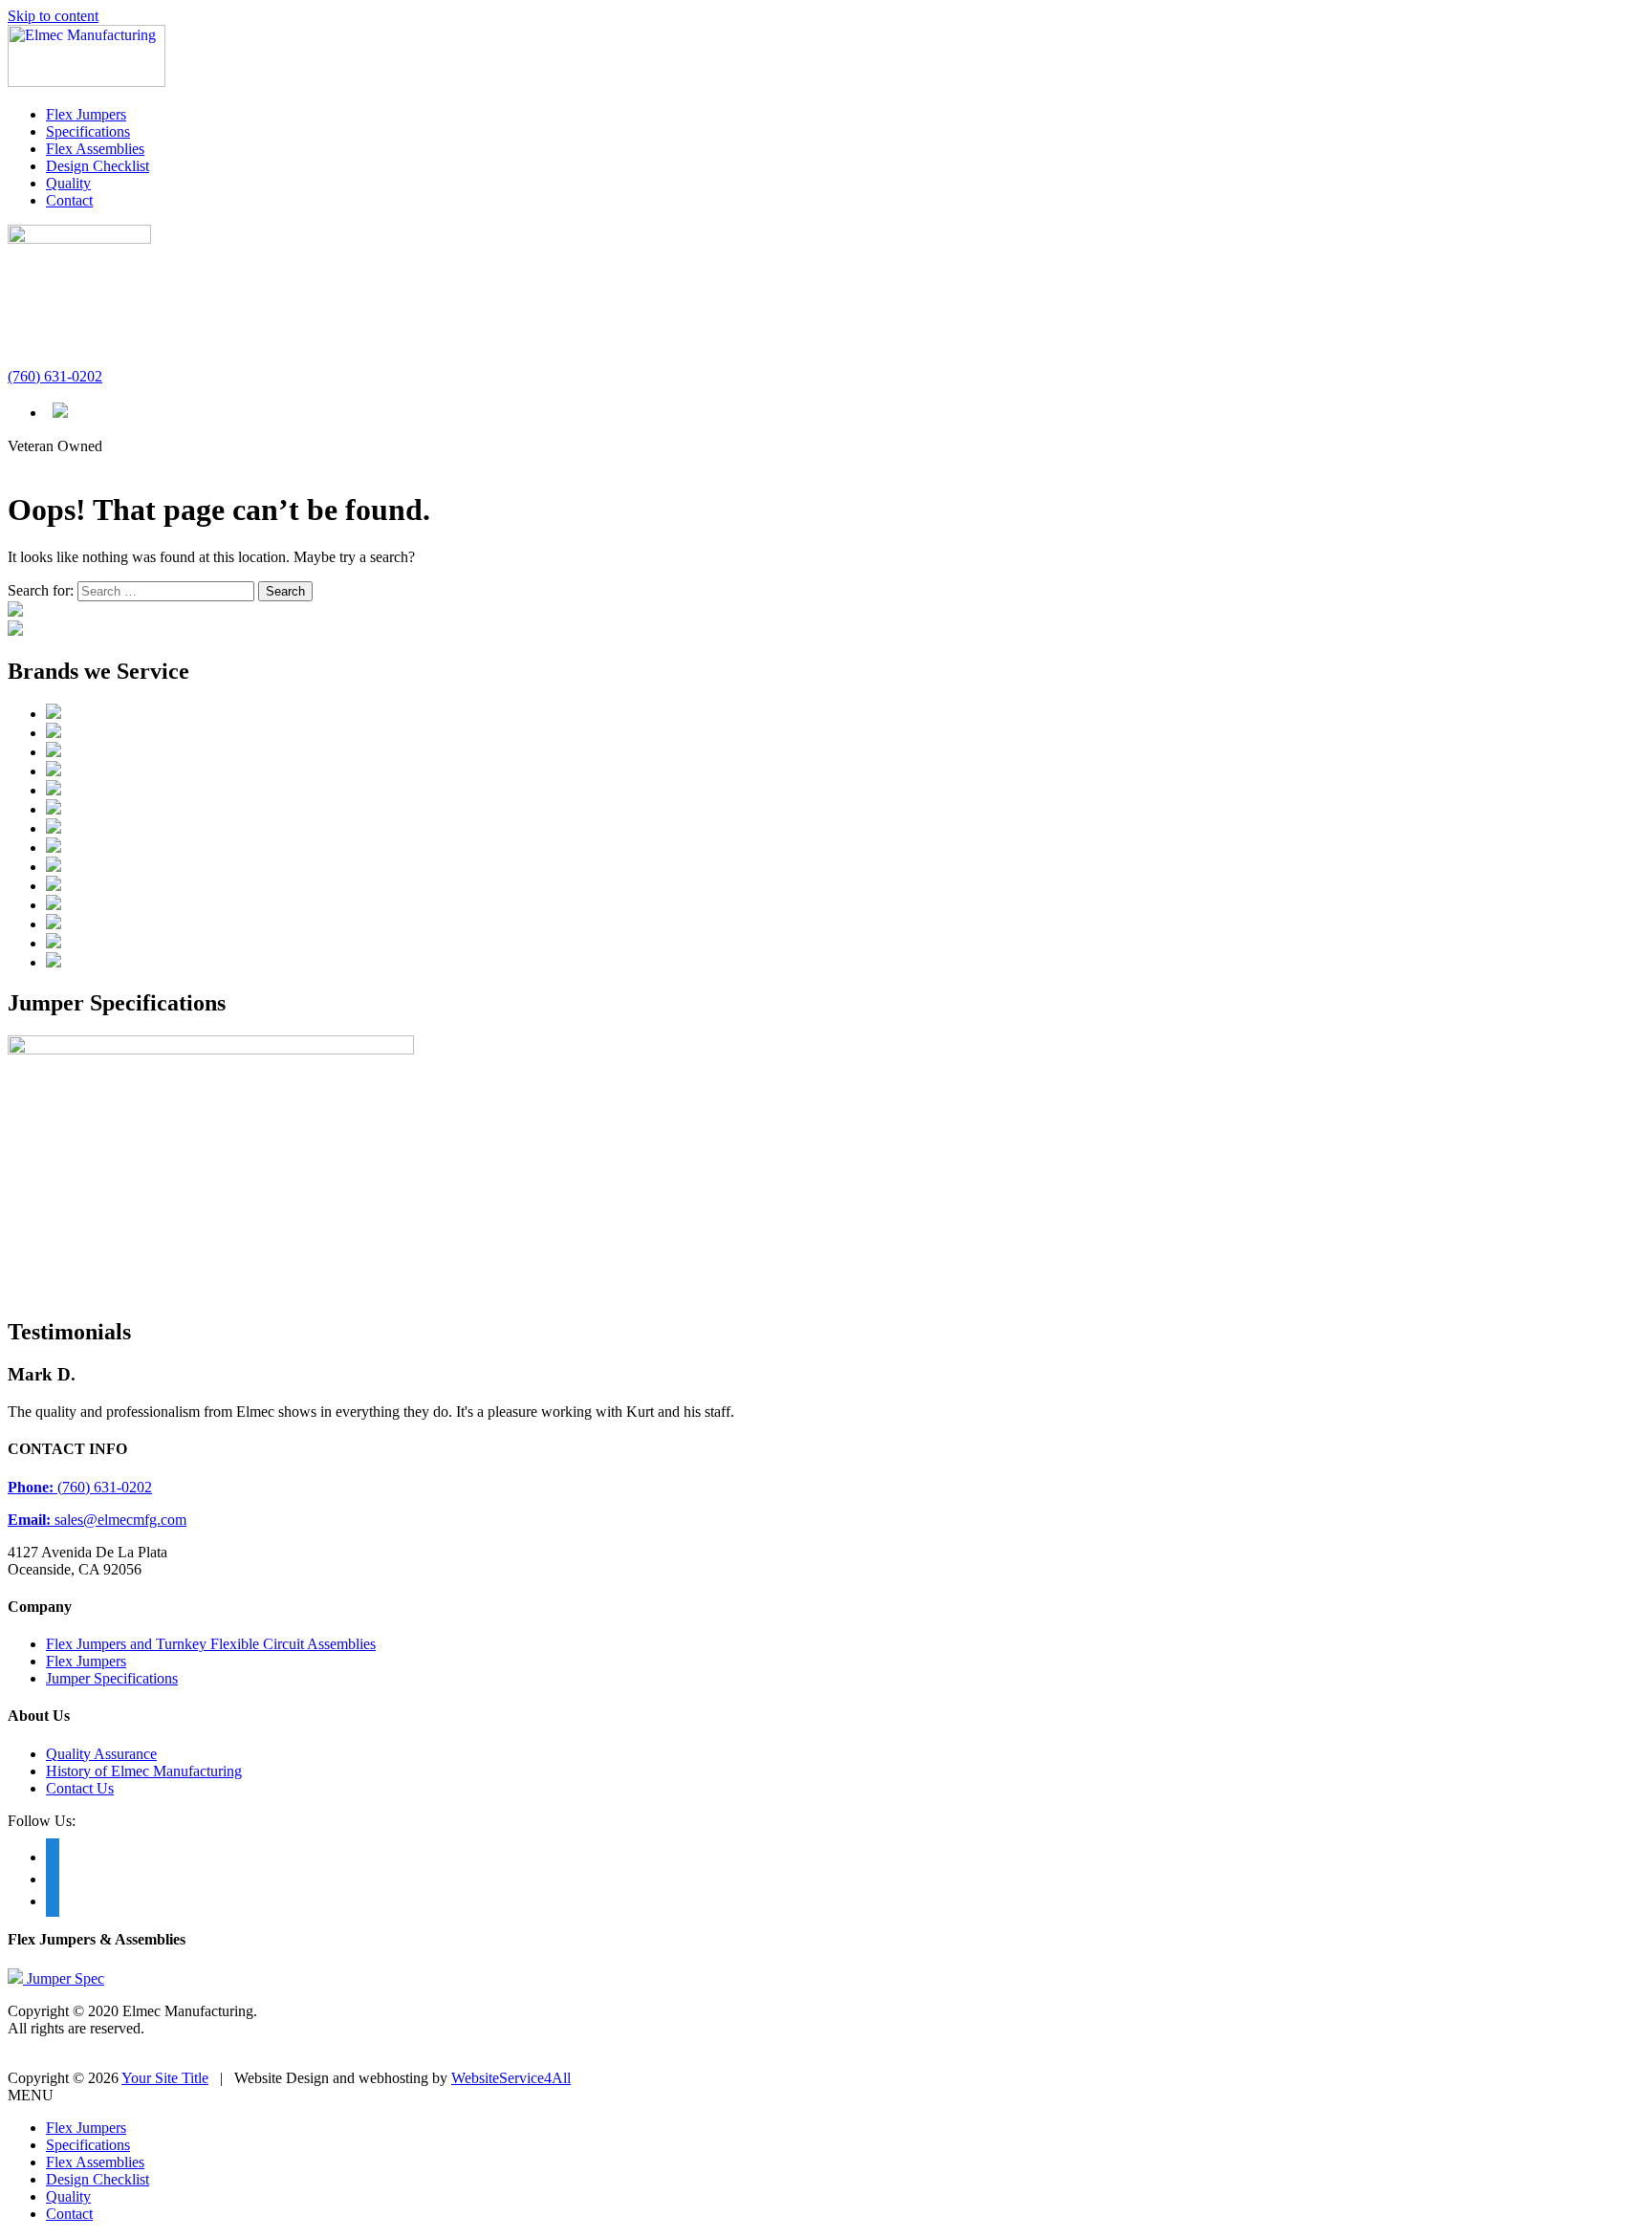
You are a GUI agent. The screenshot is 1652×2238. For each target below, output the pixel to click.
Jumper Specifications (112, 1678)
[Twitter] (53, 1878)
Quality (68, 183)
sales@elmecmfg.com (97, 1520)
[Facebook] (53, 1856)
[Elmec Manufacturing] (87, 82)
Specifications (88, 131)
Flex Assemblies (95, 149)
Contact (69, 200)
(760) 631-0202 (55, 376)
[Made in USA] (60, 411)
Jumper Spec (65, 1978)
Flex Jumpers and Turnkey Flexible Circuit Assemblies (211, 1644)
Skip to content (53, 16)
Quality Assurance (101, 1754)
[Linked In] (53, 1900)
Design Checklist (98, 166)
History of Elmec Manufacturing (144, 1771)
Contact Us (80, 1788)
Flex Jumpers (86, 114)
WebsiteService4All (511, 2078)
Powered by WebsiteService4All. (108, 2061)
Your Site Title (165, 2078)
